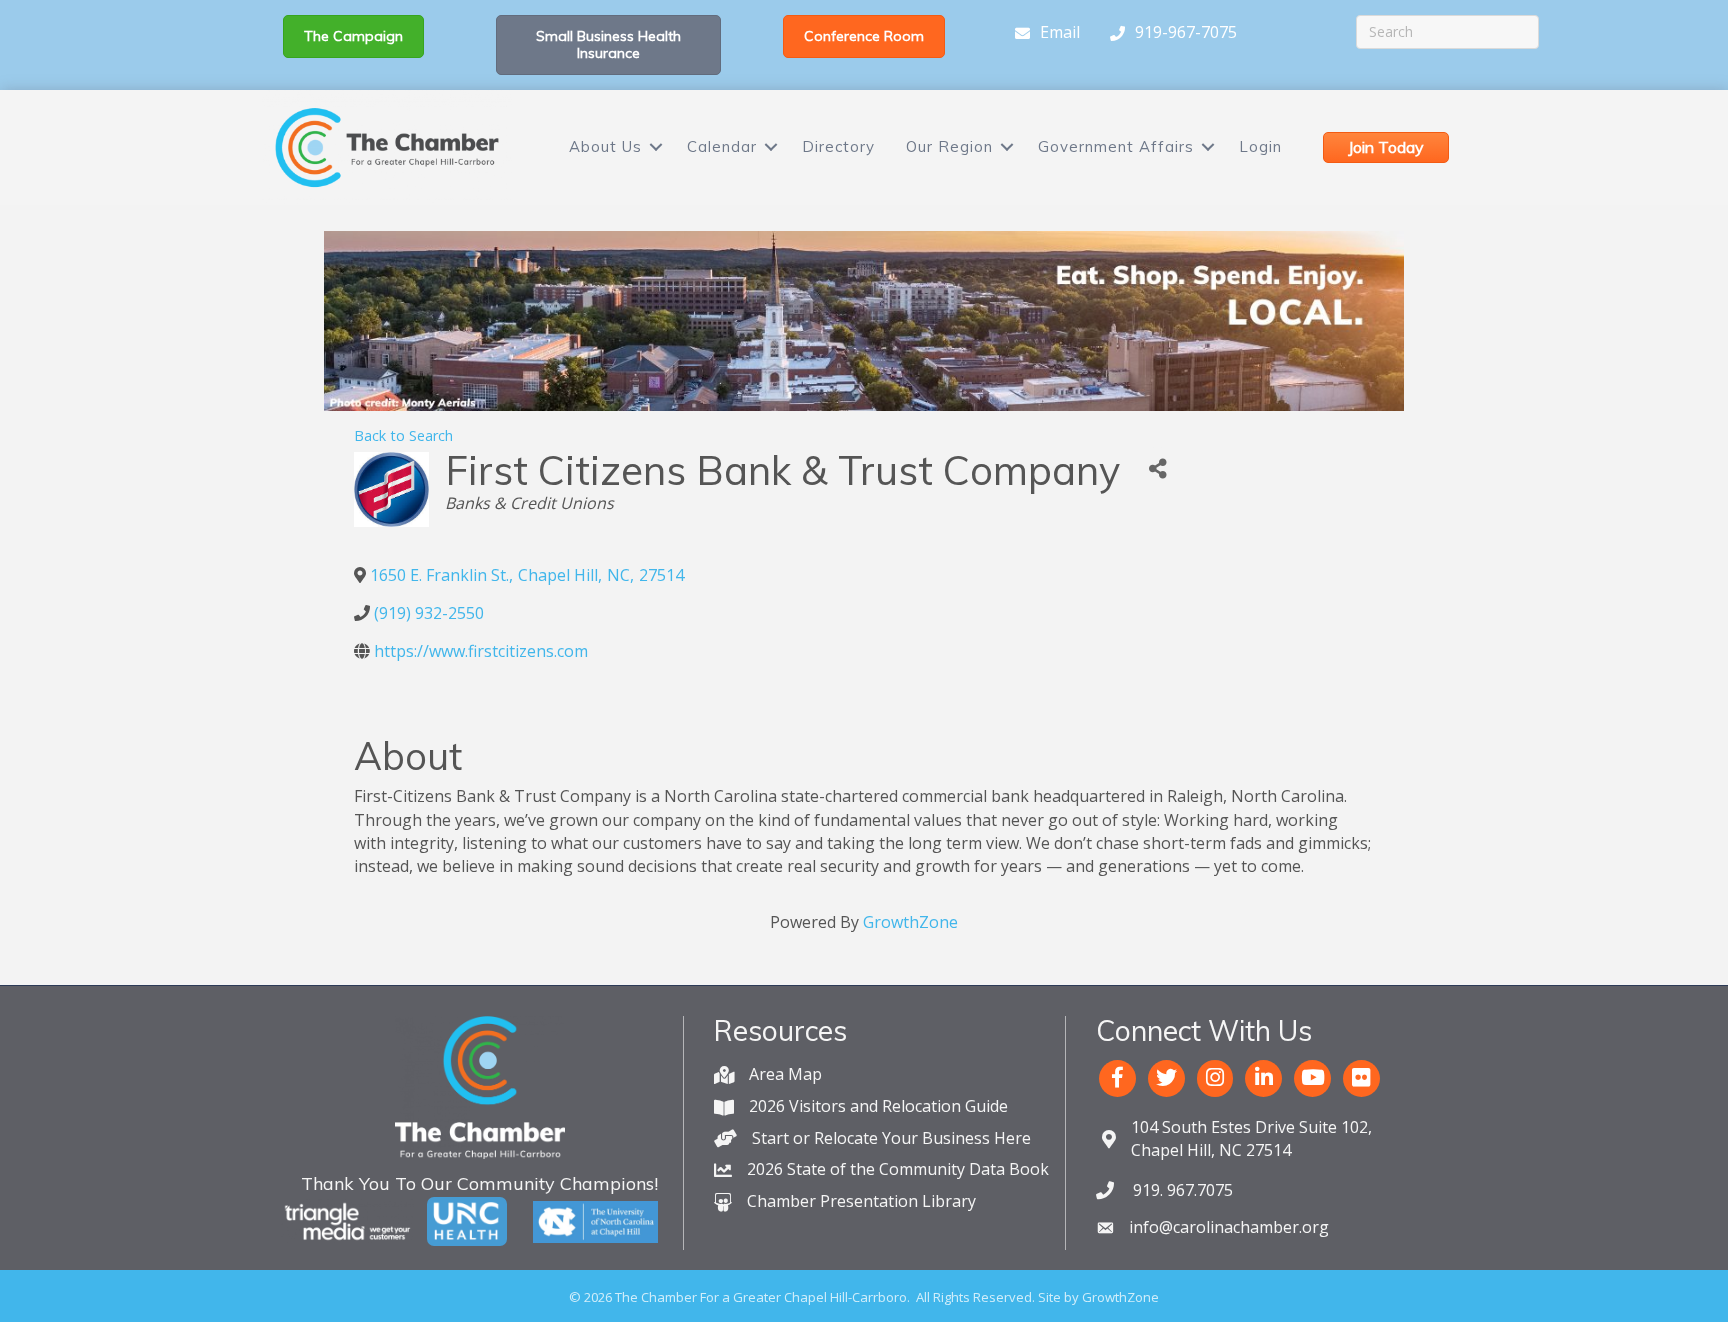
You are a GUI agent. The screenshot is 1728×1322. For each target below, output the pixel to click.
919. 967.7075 (1181, 1190)
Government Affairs (1116, 146)
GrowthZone (910, 922)
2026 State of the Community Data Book (898, 1169)
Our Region (949, 146)
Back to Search (403, 435)
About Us (605, 146)
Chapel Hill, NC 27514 (1251, 1138)
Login (1260, 146)
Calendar (722, 146)
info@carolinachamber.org (1229, 1227)
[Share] (1157, 469)
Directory (838, 146)
